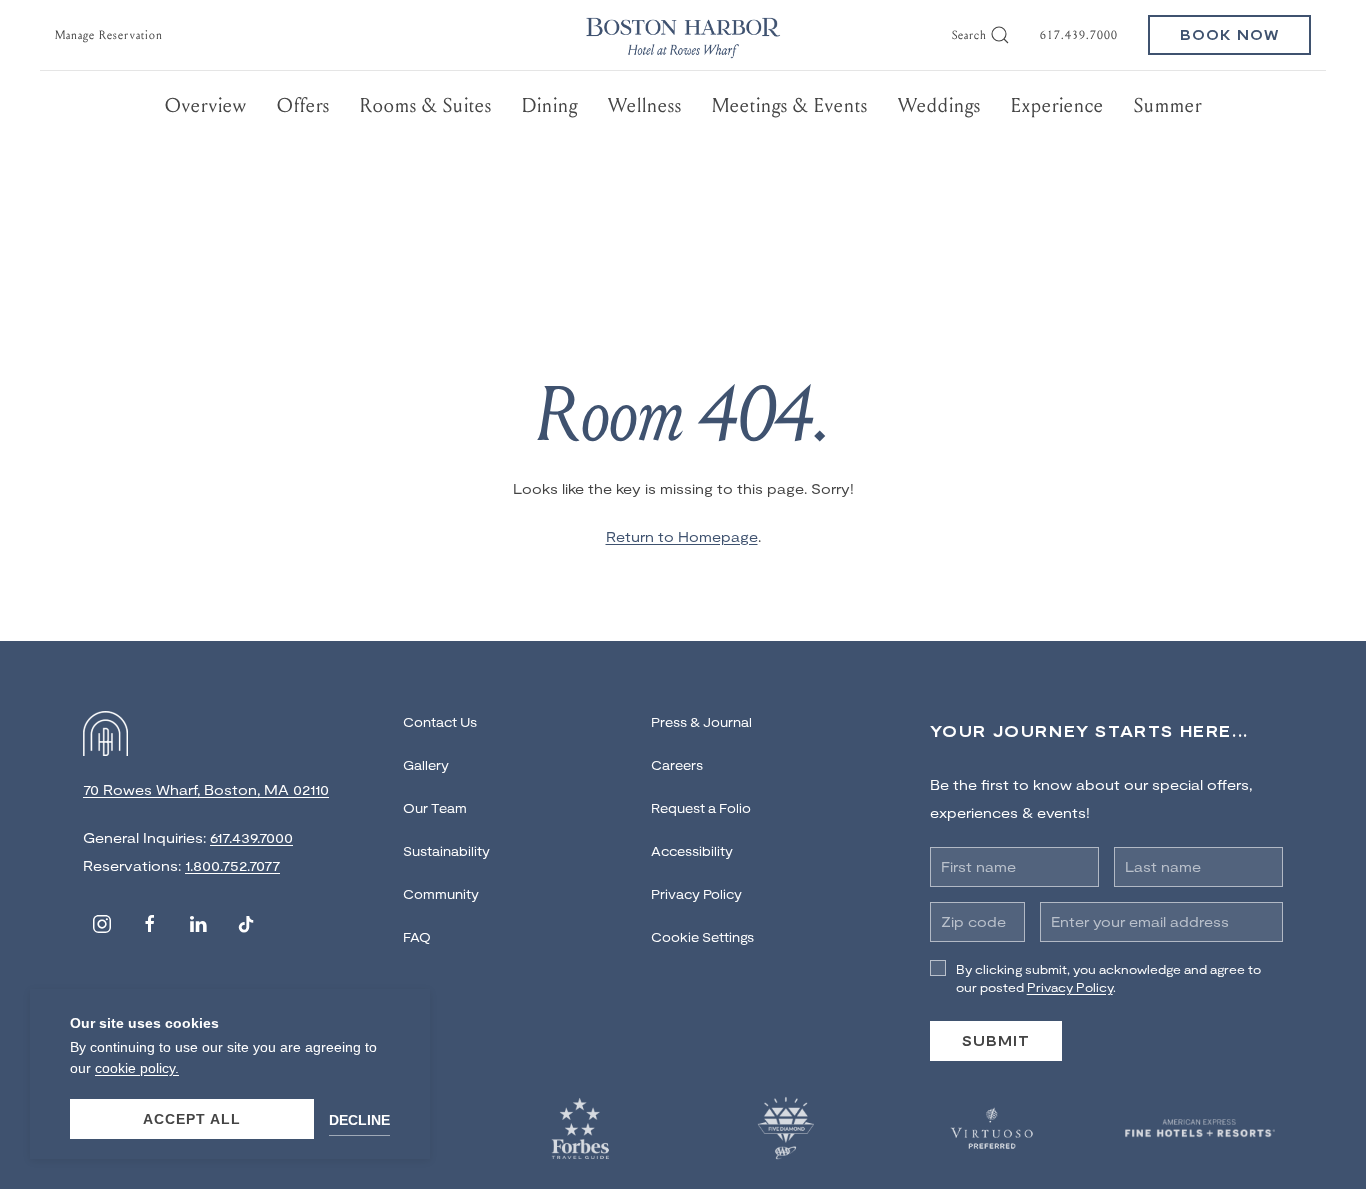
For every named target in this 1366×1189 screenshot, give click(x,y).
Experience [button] (1057, 105)
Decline (359, 1120)
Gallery (426, 765)
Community (441, 894)
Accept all (192, 1119)
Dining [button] (550, 105)
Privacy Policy (696, 894)
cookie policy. (137, 1068)
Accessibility (692, 851)
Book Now (1229, 34)
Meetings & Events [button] (790, 105)
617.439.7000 (1079, 35)
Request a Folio (701, 808)
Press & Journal (701, 722)
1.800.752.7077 (232, 865)
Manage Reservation (109, 35)
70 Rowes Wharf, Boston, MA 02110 (206, 789)
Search (969, 35)
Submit (996, 1040)
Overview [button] (206, 105)
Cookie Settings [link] (702, 937)
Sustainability (446, 851)
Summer (1168, 105)
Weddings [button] (939, 105)
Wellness (645, 105)
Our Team (435, 808)
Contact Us (440, 722)
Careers (677, 765)
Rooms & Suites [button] (426, 105)
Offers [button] (303, 105)
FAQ (417, 937)
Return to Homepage (682, 536)
